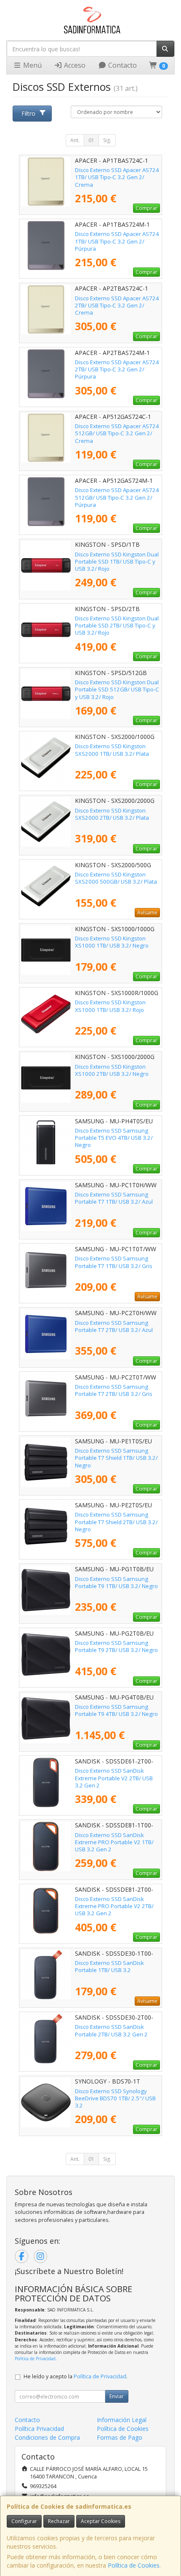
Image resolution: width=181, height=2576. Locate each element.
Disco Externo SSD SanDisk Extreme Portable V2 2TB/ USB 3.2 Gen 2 (114, 1778)
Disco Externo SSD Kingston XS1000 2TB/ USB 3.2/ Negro (112, 1070)
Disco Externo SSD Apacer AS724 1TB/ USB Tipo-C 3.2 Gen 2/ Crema (117, 177)
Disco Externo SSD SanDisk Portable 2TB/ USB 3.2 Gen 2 (111, 2030)
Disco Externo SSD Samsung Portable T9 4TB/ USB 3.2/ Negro (116, 1710)
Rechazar (59, 2521)
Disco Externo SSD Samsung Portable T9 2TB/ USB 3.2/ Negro (116, 1646)
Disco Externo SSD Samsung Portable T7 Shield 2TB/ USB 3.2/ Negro (116, 1522)
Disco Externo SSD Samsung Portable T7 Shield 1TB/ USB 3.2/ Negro (116, 1458)
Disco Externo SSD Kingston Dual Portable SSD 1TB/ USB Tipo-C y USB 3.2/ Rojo (117, 562)
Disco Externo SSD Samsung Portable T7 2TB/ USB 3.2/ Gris (114, 1390)
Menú (32, 65)
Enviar (117, 2396)
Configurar (24, 2521)
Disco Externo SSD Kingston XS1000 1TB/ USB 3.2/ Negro (112, 942)
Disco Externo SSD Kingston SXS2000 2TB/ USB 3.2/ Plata (112, 814)
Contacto (122, 65)
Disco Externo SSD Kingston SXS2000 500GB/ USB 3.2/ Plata (116, 878)
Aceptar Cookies (101, 2521)
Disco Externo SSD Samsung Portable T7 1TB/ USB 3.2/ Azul (114, 1198)
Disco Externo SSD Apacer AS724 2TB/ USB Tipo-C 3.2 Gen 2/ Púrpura (117, 369)
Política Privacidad (39, 2429)
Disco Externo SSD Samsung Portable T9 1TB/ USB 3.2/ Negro (116, 1582)
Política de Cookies (134, 2565)
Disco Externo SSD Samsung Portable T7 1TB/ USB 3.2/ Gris (114, 1262)
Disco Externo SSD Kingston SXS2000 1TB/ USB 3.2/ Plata (112, 750)
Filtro (28, 113)
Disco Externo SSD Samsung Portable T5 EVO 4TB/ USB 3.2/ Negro (114, 1138)
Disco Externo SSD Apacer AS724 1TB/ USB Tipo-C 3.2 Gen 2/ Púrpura (117, 241)
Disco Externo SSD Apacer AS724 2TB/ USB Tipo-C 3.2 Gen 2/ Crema (117, 306)
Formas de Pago (120, 2437)
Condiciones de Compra (47, 2437)
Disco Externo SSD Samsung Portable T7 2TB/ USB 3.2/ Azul (114, 1326)
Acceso (74, 65)
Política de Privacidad (35, 2359)
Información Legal (122, 2420)
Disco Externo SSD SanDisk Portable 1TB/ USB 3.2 (109, 1966)
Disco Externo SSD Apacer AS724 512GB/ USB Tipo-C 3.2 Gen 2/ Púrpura (117, 497)
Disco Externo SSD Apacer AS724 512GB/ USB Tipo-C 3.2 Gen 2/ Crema (117, 433)
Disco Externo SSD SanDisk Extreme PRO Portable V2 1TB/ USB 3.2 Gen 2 (114, 1842)
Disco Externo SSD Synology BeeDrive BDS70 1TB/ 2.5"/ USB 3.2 (115, 2098)
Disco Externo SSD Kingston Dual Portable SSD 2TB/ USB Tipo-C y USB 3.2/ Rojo (117, 626)
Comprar (146, 208)
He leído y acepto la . (76, 2376)
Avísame (147, 912)
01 (91, 140)
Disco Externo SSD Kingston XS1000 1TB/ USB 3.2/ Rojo (110, 1006)
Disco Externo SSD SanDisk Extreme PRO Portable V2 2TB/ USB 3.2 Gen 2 (114, 1906)
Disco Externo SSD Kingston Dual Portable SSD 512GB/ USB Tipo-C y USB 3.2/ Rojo (117, 690)
